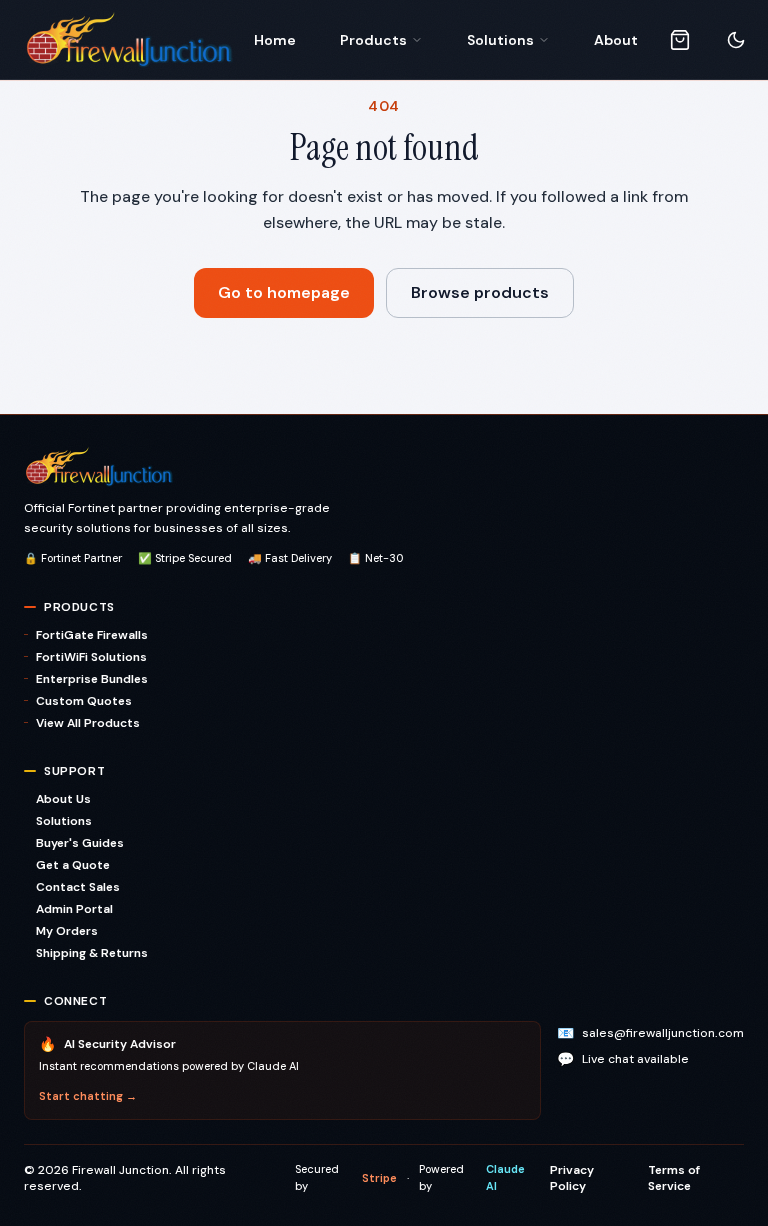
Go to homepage (284, 292)
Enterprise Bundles (92, 679)
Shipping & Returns (92, 953)
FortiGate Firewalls (92, 635)
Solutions (500, 40)
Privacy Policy (572, 1178)
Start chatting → (88, 1096)
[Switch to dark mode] (736, 40)
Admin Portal (74, 909)
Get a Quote (73, 865)
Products (373, 40)
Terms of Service (674, 1178)
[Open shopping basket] (680, 40)
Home (275, 40)
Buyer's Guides (80, 843)
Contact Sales (78, 887)
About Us (63, 799)
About (616, 40)
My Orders (67, 931)
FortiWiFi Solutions (91, 657)
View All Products (88, 723)
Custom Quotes (84, 701)
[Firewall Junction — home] (129, 40)
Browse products (480, 292)
